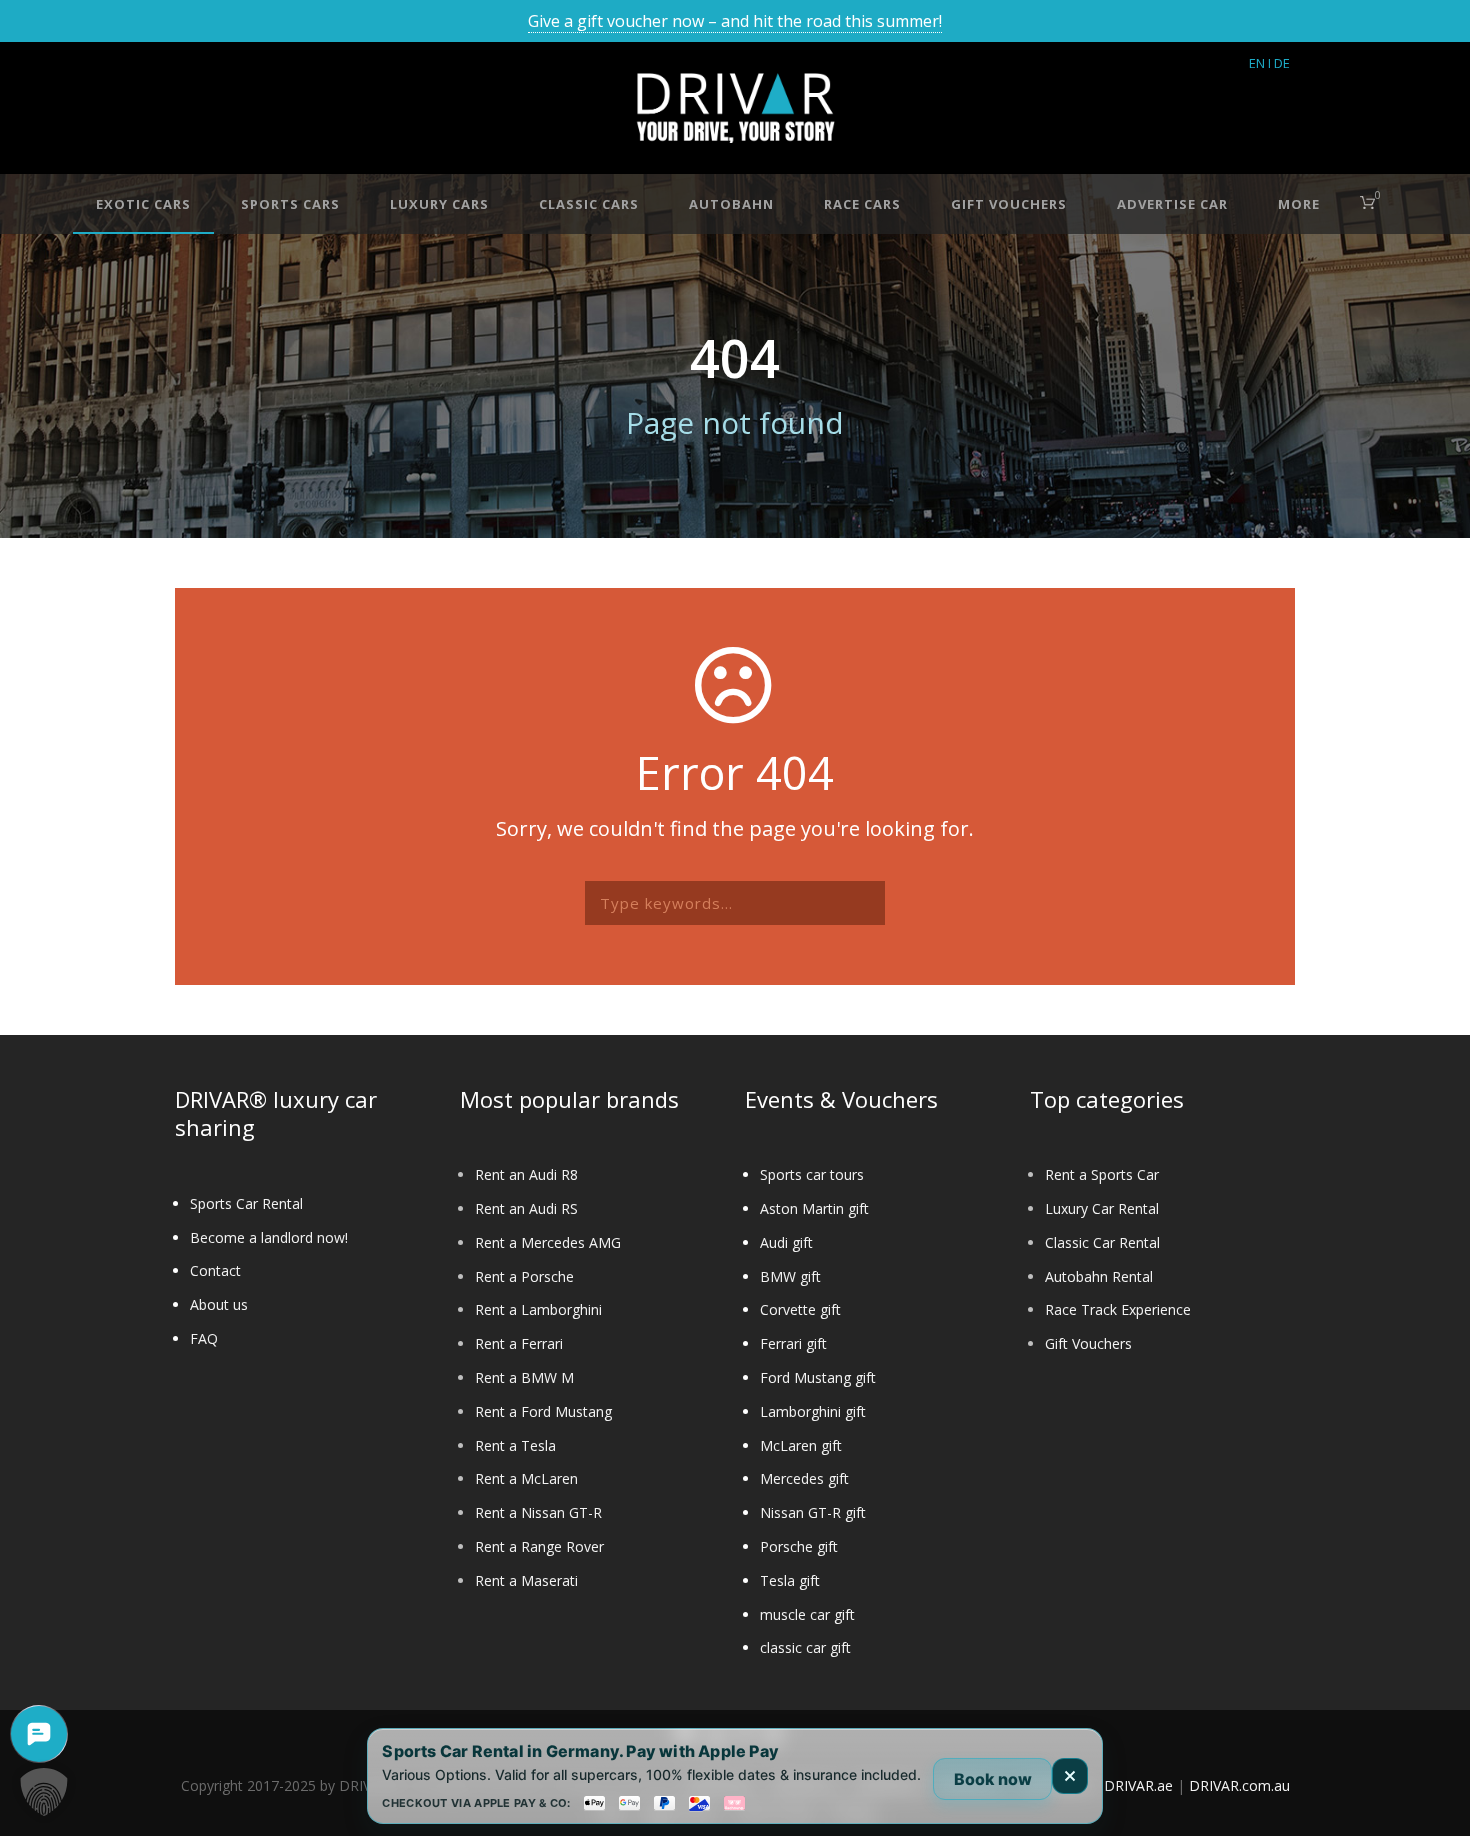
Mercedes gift (804, 1478)
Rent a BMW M (524, 1377)
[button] (44, 1792)
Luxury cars (439, 204)
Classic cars (589, 204)
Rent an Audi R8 (526, 1174)
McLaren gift (801, 1445)
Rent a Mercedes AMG (548, 1242)
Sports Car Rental (246, 1203)
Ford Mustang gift (818, 1377)
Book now (993, 1779)
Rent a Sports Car (1102, 1174)
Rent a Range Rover (539, 1546)
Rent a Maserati (526, 1580)
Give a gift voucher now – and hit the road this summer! (735, 21)
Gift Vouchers (1088, 1343)
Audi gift (786, 1242)
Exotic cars (143, 204)
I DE (1279, 63)
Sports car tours (812, 1174)
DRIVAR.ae (1138, 1785)
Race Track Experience (1118, 1309)
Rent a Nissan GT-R (538, 1512)
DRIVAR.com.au (1239, 1785)
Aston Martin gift (814, 1208)
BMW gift (790, 1276)
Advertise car (1172, 204)
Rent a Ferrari (519, 1343)
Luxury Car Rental (1102, 1208)
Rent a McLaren (526, 1478)
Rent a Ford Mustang (543, 1411)
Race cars (862, 204)
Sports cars (290, 204)
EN (1257, 63)
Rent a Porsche (524, 1276)
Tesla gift (790, 1580)
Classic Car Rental (1102, 1242)
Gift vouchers (1009, 204)
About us (219, 1304)
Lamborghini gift (813, 1411)
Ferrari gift (793, 1343)
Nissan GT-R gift (813, 1512)
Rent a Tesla (515, 1445)
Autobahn (731, 204)
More (1299, 204)
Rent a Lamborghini (538, 1309)
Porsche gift (799, 1546)
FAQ (204, 1338)
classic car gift (805, 1647)
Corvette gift (800, 1309)
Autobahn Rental (1099, 1276)
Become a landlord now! (269, 1237)
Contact (215, 1270)
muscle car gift (807, 1614)
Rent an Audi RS (526, 1208)
